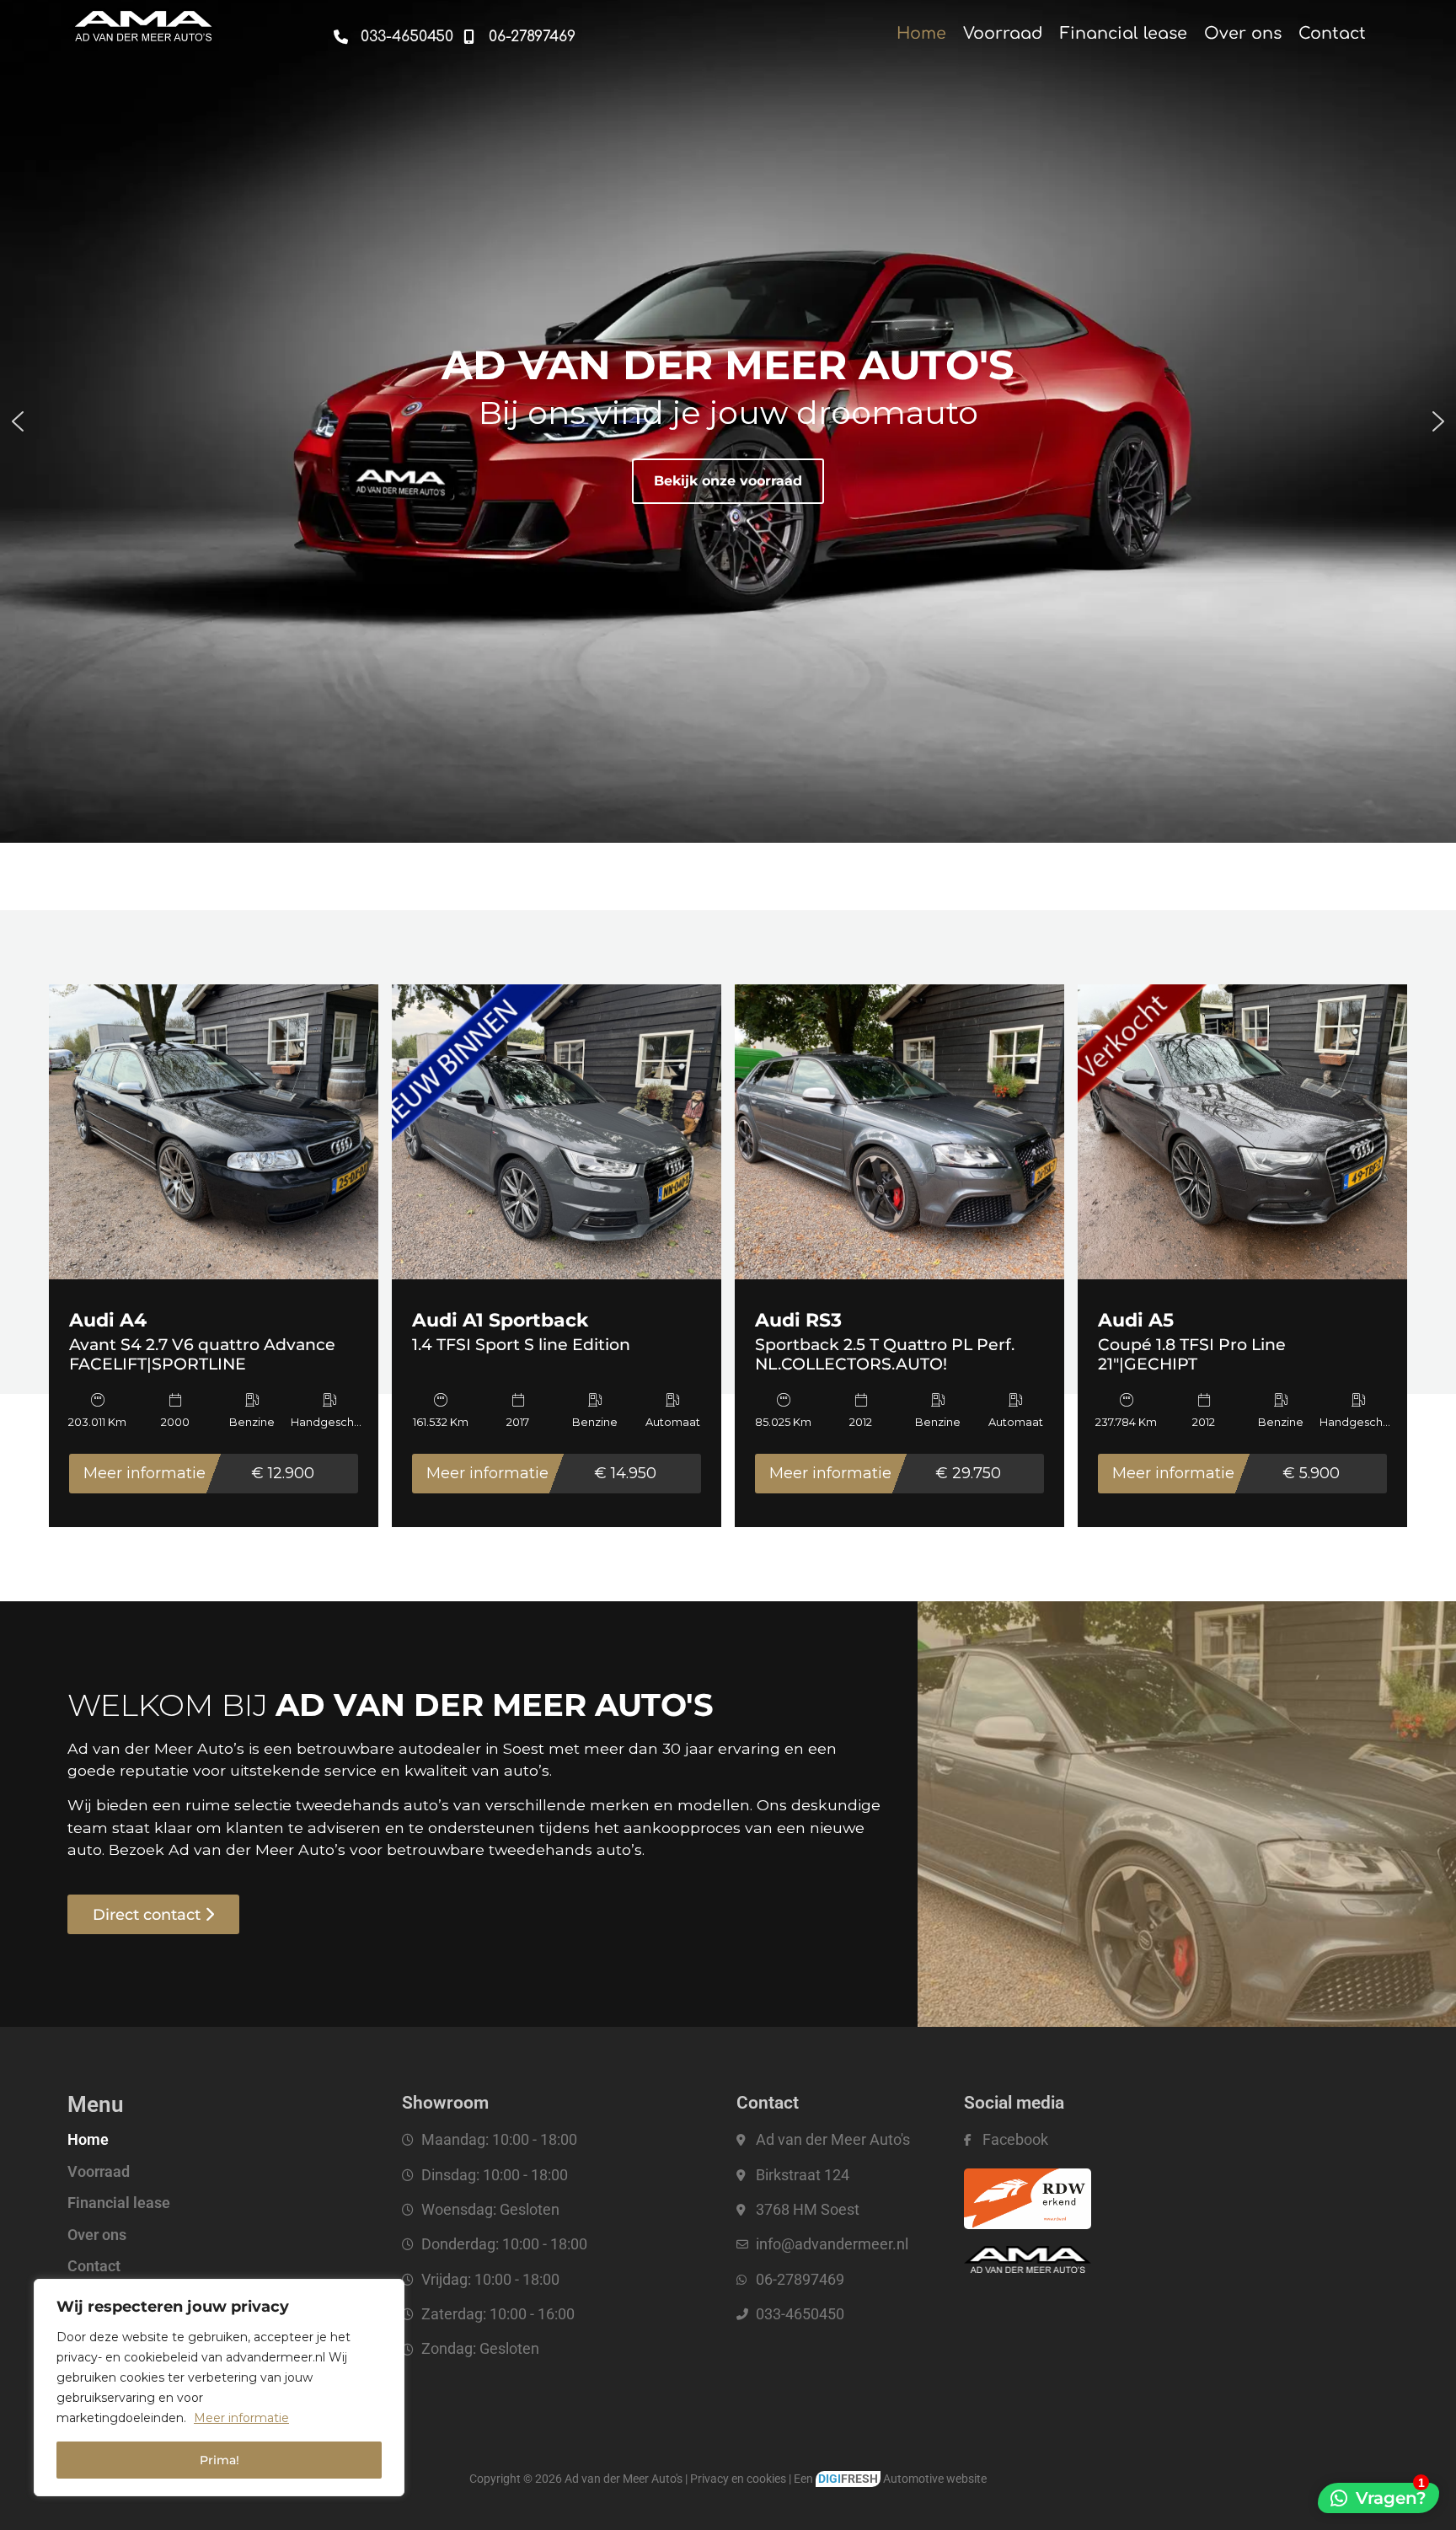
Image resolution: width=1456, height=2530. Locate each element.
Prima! (219, 2460)
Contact (1332, 33)
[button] (18, 421)
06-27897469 (532, 36)
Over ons (1243, 33)
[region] (219, 2388)
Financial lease (1124, 33)
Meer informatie (241, 2418)
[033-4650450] (341, 37)
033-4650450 (407, 36)
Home (921, 33)
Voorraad (1003, 33)
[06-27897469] (469, 37)
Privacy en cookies (738, 2479)
